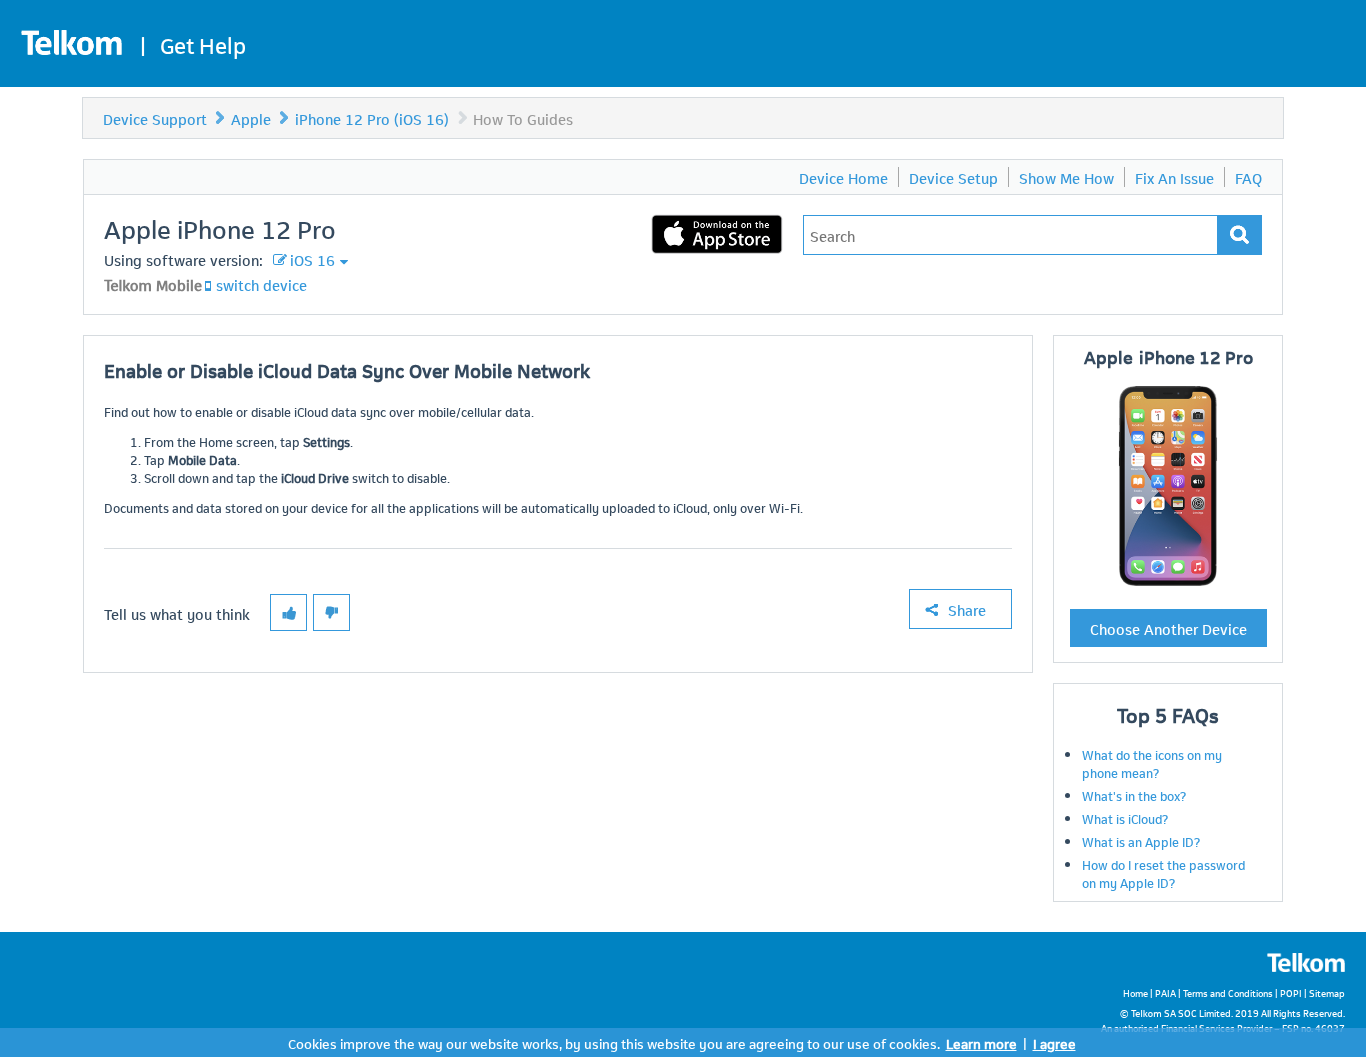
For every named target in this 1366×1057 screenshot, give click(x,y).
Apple (251, 118)
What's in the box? (1134, 795)
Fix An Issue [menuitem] (1174, 177)
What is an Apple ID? (1141, 841)
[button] (288, 612)
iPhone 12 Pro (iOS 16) (372, 118)
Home (1135, 992)
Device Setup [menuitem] (953, 177)
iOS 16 (312, 259)
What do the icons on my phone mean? (1152, 763)
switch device (261, 284)
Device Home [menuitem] (843, 177)
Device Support (155, 118)
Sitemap (1327, 992)
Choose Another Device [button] (1168, 628)
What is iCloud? (1125, 818)
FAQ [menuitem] (1248, 177)
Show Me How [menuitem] (1066, 177)
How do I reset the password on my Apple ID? (1163, 873)
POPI (1291, 992)
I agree (1054, 1042)
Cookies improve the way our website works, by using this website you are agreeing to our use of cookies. (614, 1042)
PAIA (1165, 992)
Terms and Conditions (1228, 992)
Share (967, 609)
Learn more (981, 1042)
